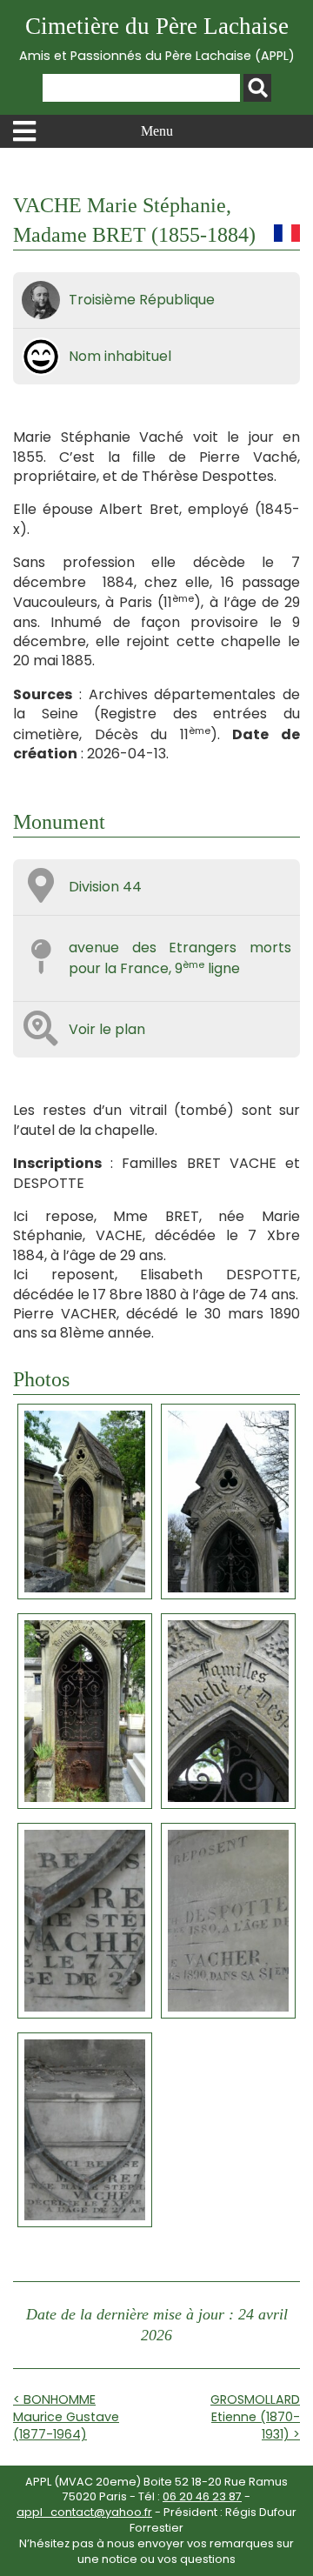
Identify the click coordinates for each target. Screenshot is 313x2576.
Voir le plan (107, 1029)
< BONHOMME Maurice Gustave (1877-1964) (66, 2417)
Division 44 (105, 887)
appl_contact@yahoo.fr (84, 2512)
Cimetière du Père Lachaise (157, 39)
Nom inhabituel (120, 356)
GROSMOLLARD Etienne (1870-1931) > (255, 2417)
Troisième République (142, 300)
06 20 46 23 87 (202, 2496)
